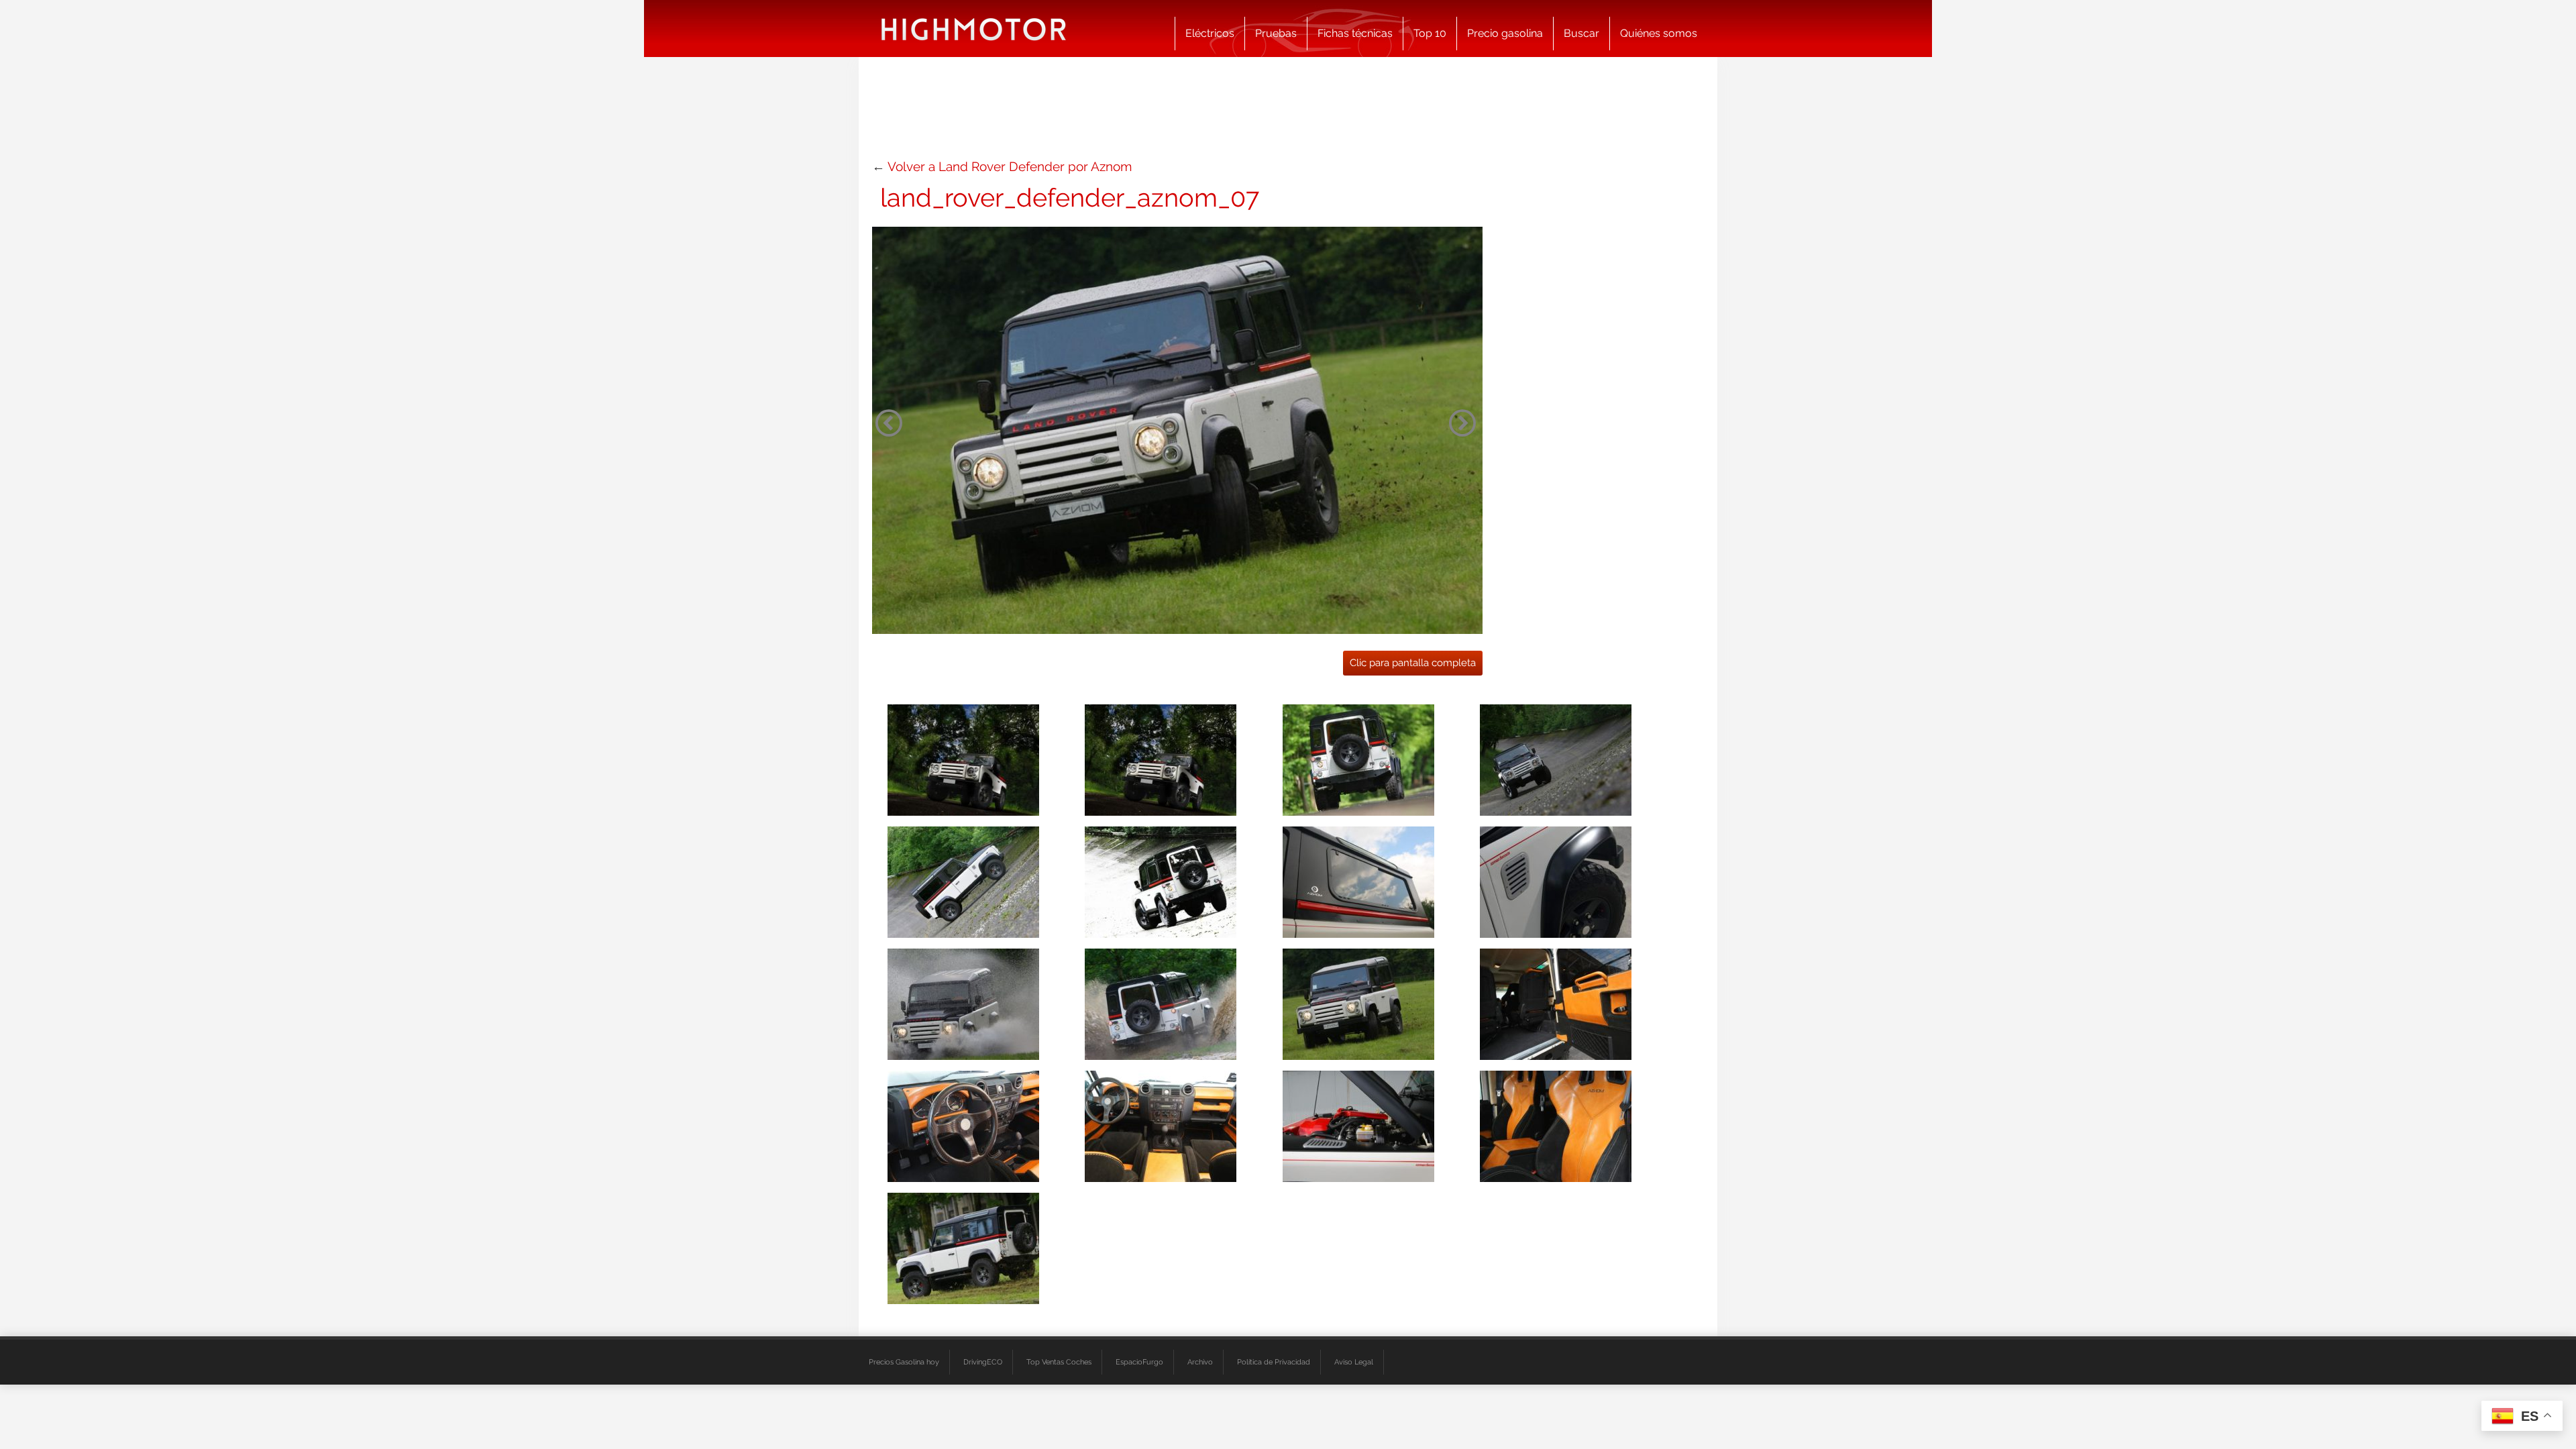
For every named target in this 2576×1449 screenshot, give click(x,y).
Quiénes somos (1659, 33)
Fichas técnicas (1355, 33)
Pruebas (1276, 33)
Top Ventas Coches (1059, 1362)
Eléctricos (1210, 33)
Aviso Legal (1354, 1362)
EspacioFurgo (1139, 1362)
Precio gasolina (1505, 33)
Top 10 (1430, 33)
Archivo (1200, 1362)
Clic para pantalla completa (1413, 663)
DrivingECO (983, 1362)
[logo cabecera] (974, 29)
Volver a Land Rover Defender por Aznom (1010, 166)
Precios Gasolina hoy (904, 1362)
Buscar (1581, 33)
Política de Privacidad (1274, 1362)
